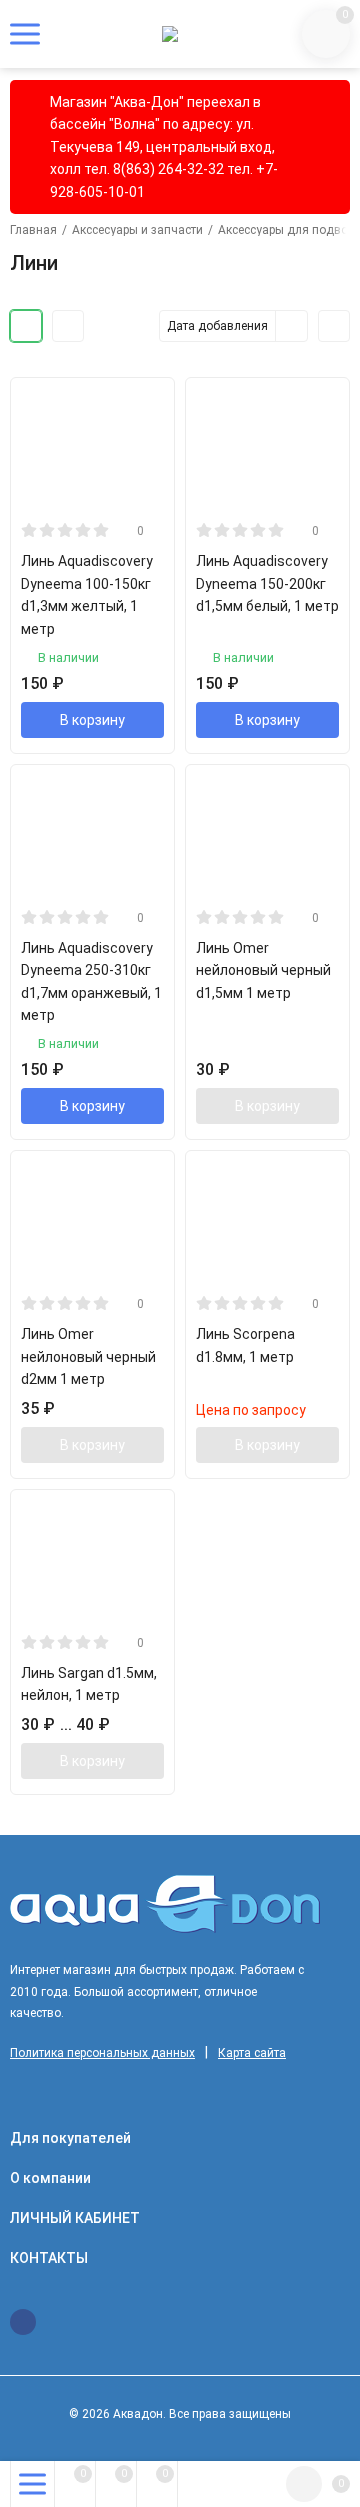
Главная (33, 230)
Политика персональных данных (102, 2053)
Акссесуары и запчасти (137, 230)
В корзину (92, 720)
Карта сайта (252, 2053)
